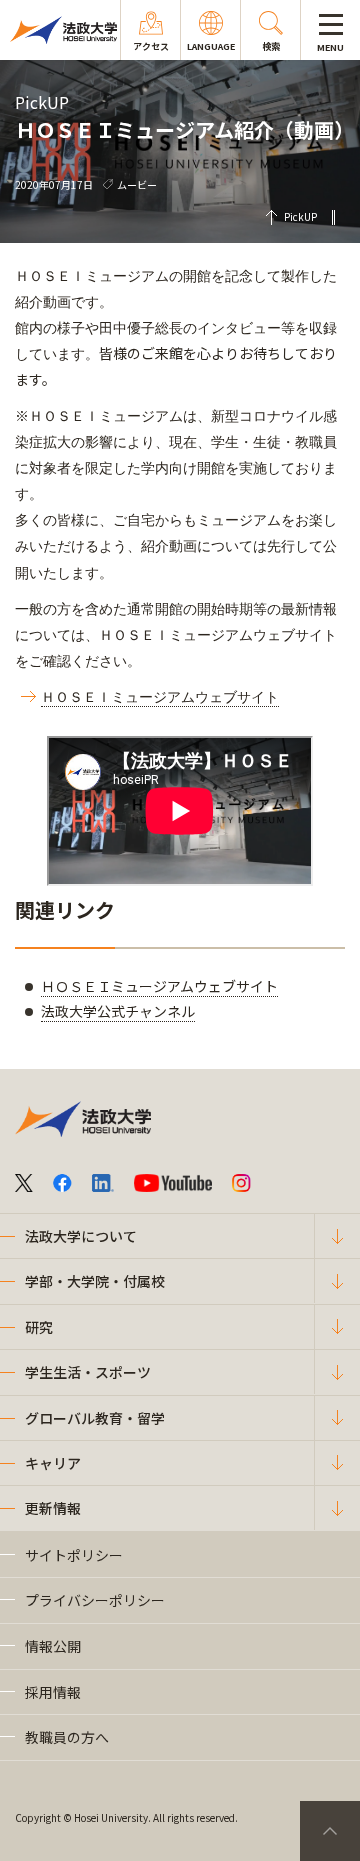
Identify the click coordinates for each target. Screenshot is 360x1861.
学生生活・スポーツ (88, 1372)
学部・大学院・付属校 (95, 1281)
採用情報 (53, 1692)
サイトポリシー (74, 1555)
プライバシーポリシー (95, 1600)
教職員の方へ (67, 1737)
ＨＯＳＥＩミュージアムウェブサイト (159, 986)
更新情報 (53, 1508)
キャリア (53, 1463)
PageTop (330, 1831)
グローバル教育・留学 (95, 1418)
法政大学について (81, 1236)
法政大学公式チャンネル (118, 1011)
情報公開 (53, 1646)
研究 (39, 1327)
